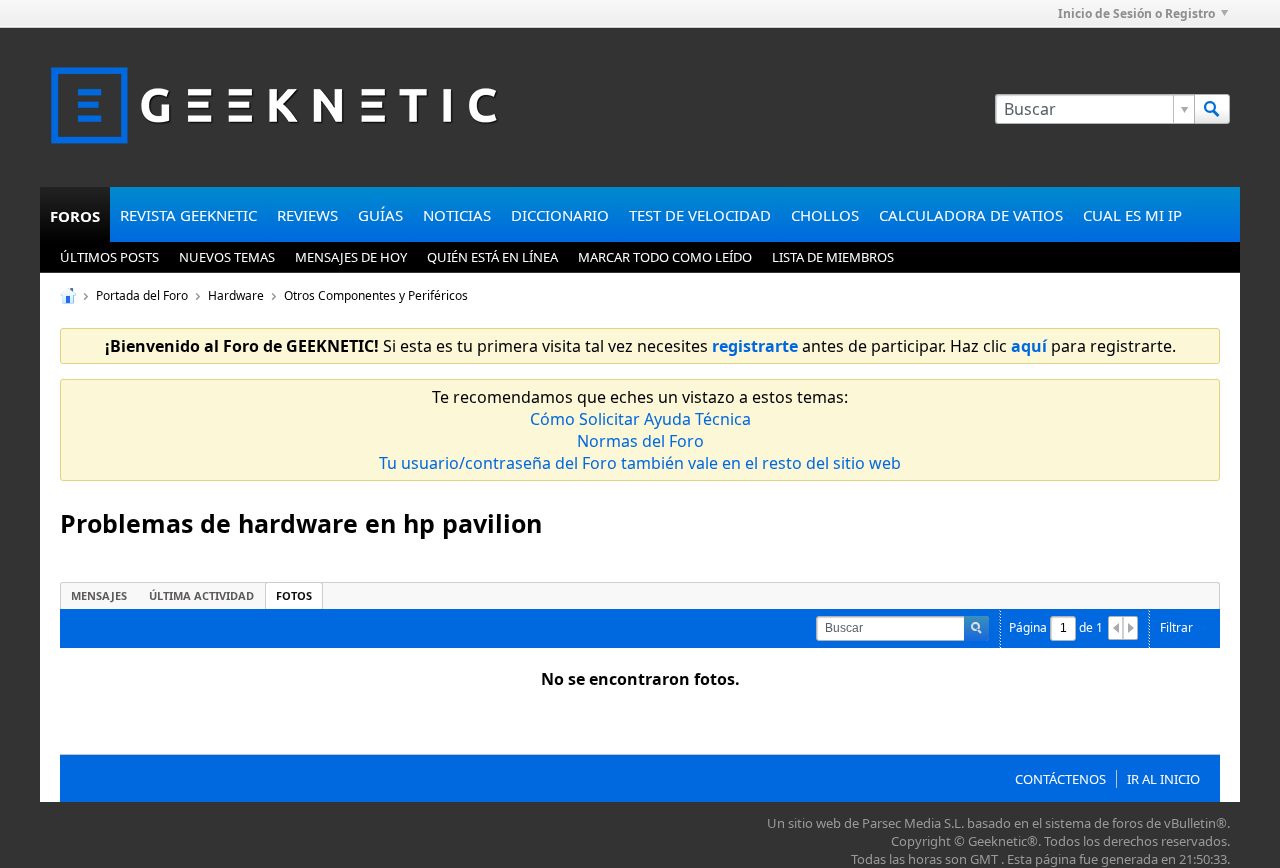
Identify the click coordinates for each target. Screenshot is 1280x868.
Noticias (457, 215)
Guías (380, 215)
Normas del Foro (640, 441)
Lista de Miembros (833, 257)
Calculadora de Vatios (971, 215)
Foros (75, 216)
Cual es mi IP (1132, 215)
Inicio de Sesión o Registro (1136, 13)
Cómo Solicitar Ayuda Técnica (640, 419)
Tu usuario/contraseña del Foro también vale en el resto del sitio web (640, 463)
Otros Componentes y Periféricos (376, 295)
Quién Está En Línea (492, 257)
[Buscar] (1212, 109)
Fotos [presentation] (294, 595)
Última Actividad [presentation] (201, 595)
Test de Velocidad (700, 215)
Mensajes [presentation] (99, 595)
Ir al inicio (1163, 779)
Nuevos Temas (227, 257)
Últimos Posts (109, 257)
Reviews (307, 215)
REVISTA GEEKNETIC (188, 215)
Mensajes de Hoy (351, 257)
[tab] (99, 595)
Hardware (236, 295)
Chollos (825, 215)
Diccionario (560, 215)
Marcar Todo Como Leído (665, 257)
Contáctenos (1060, 779)
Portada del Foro (142, 295)
